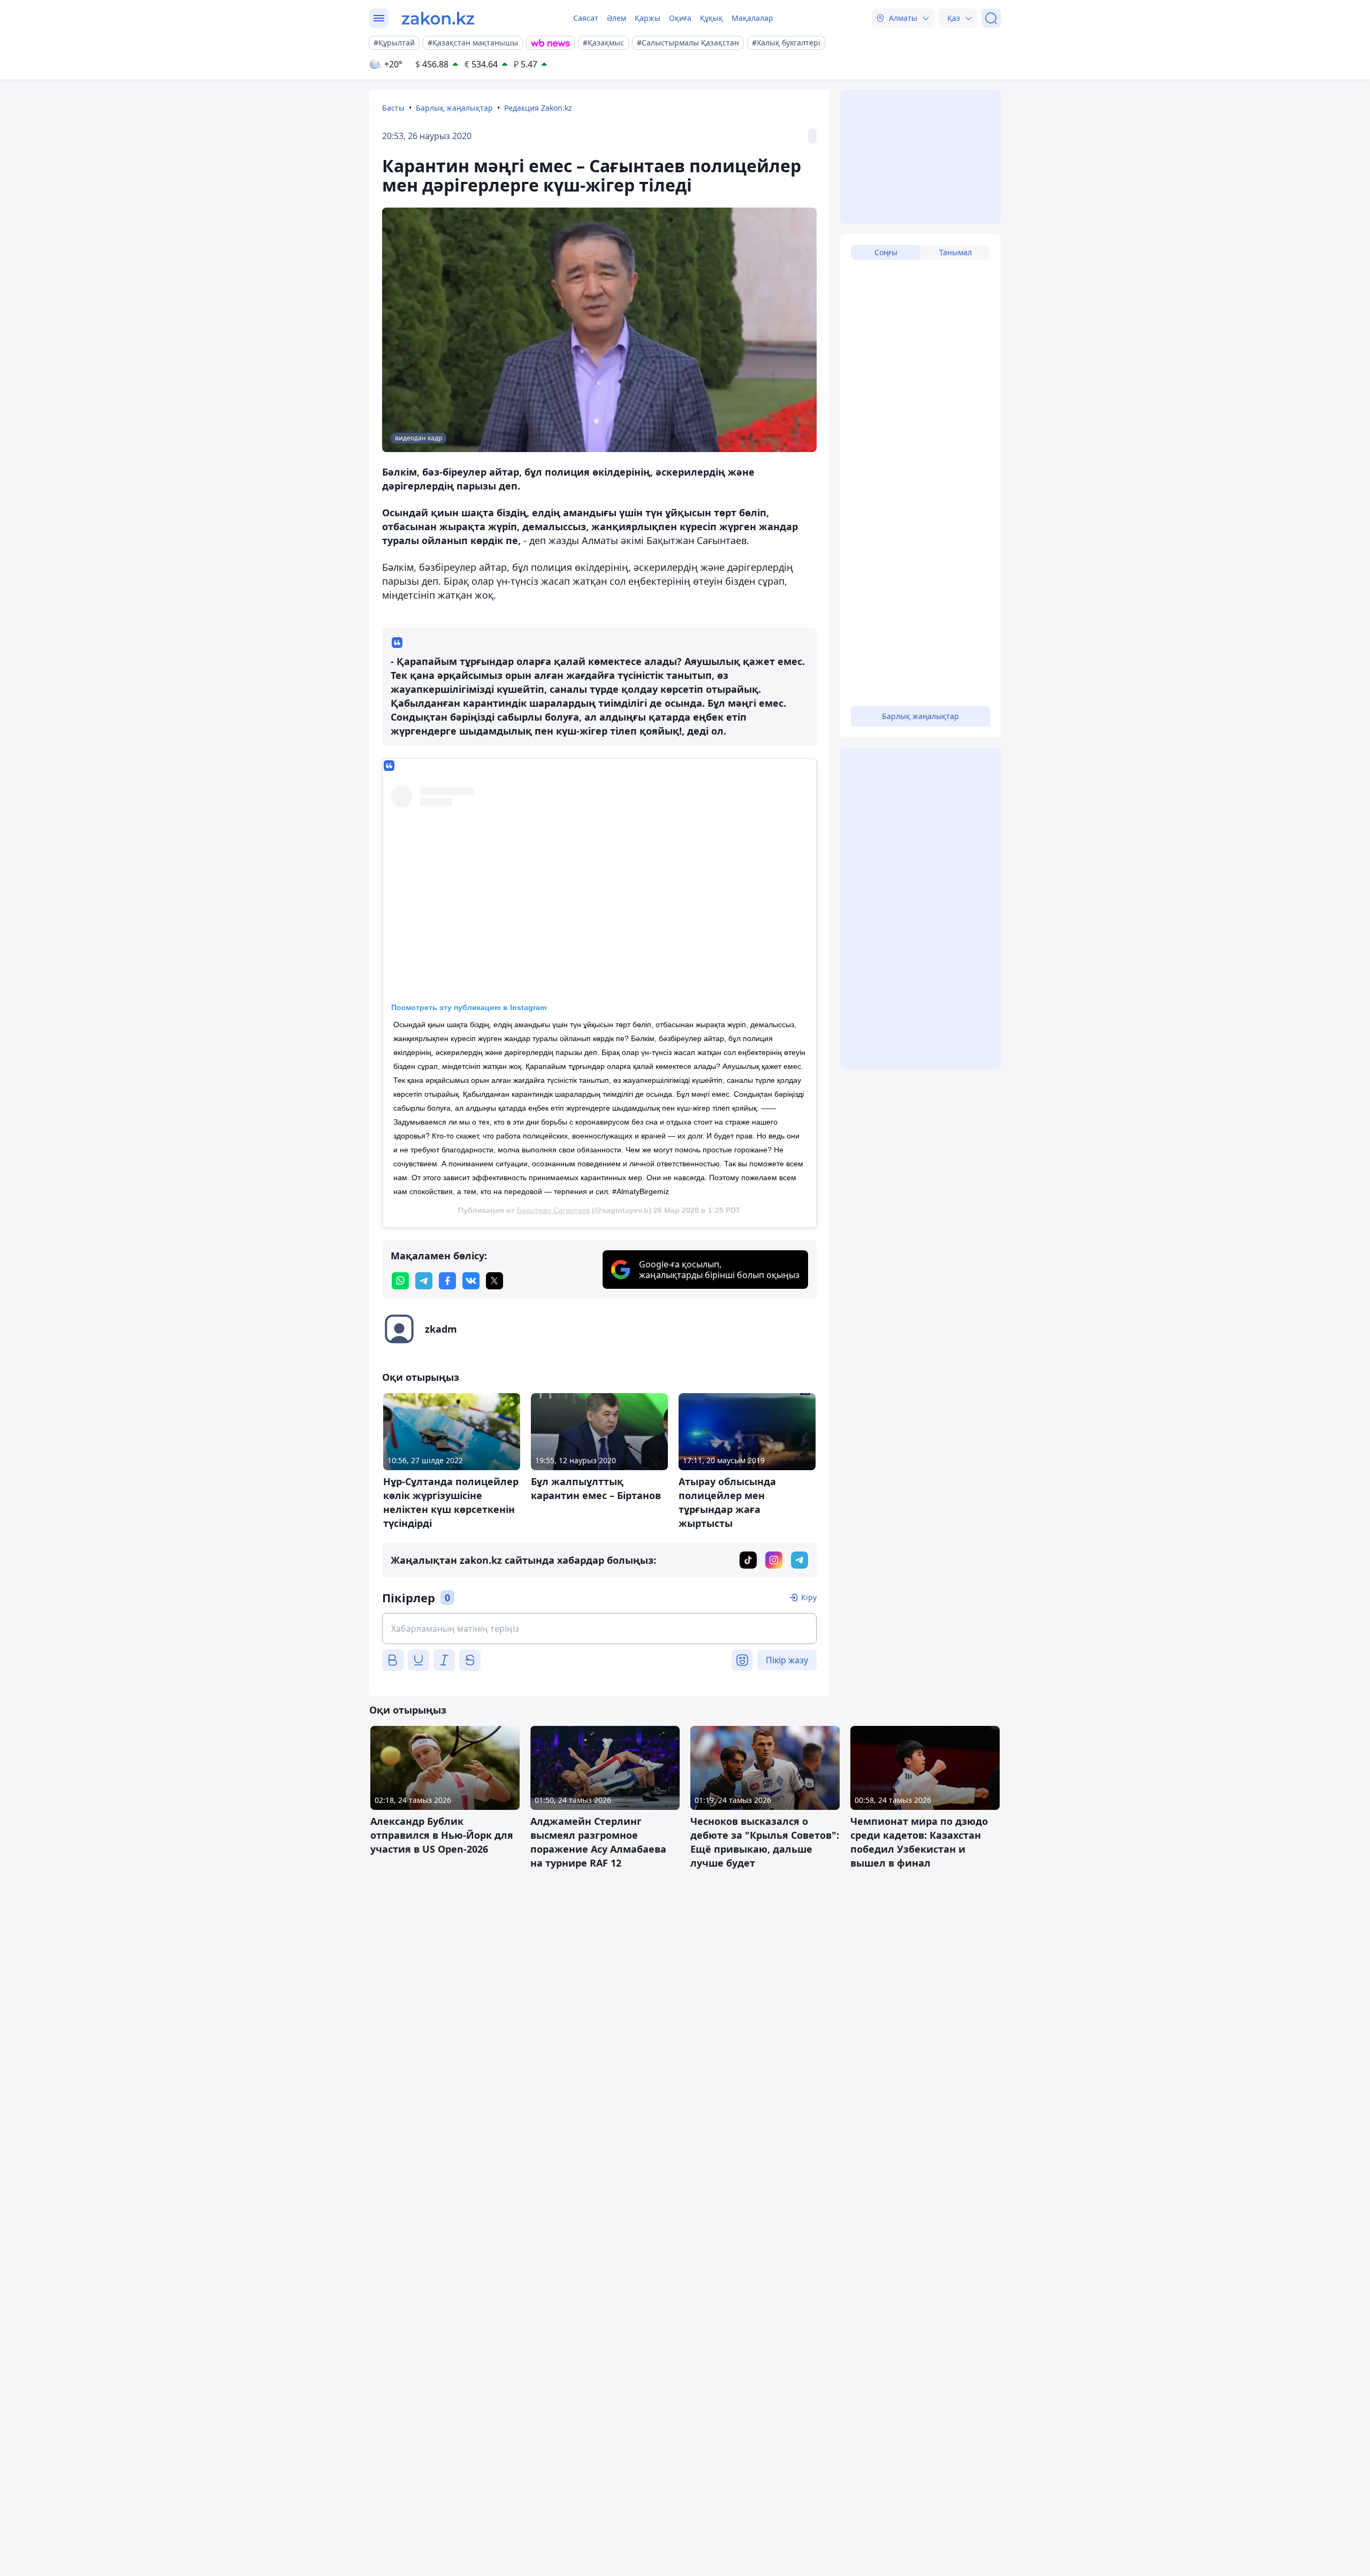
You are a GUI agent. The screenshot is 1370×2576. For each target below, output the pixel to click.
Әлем (616, 18)
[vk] (471, 1281)
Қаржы (648, 18)
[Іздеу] (991, 18)
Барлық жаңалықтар (454, 108)
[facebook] (447, 1281)
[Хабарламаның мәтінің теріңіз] (599, 1629)
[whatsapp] (400, 1281)
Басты (393, 108)
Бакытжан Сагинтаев (553, 1210)
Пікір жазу (787, 1660)
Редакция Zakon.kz (538, 108)
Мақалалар (752, 18)
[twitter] (494, 1281)
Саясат (586, 18)
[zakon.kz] (438, 18)
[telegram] (424, 1281)
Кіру (809, 1597)
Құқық (711, 18)
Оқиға (680, 18)
